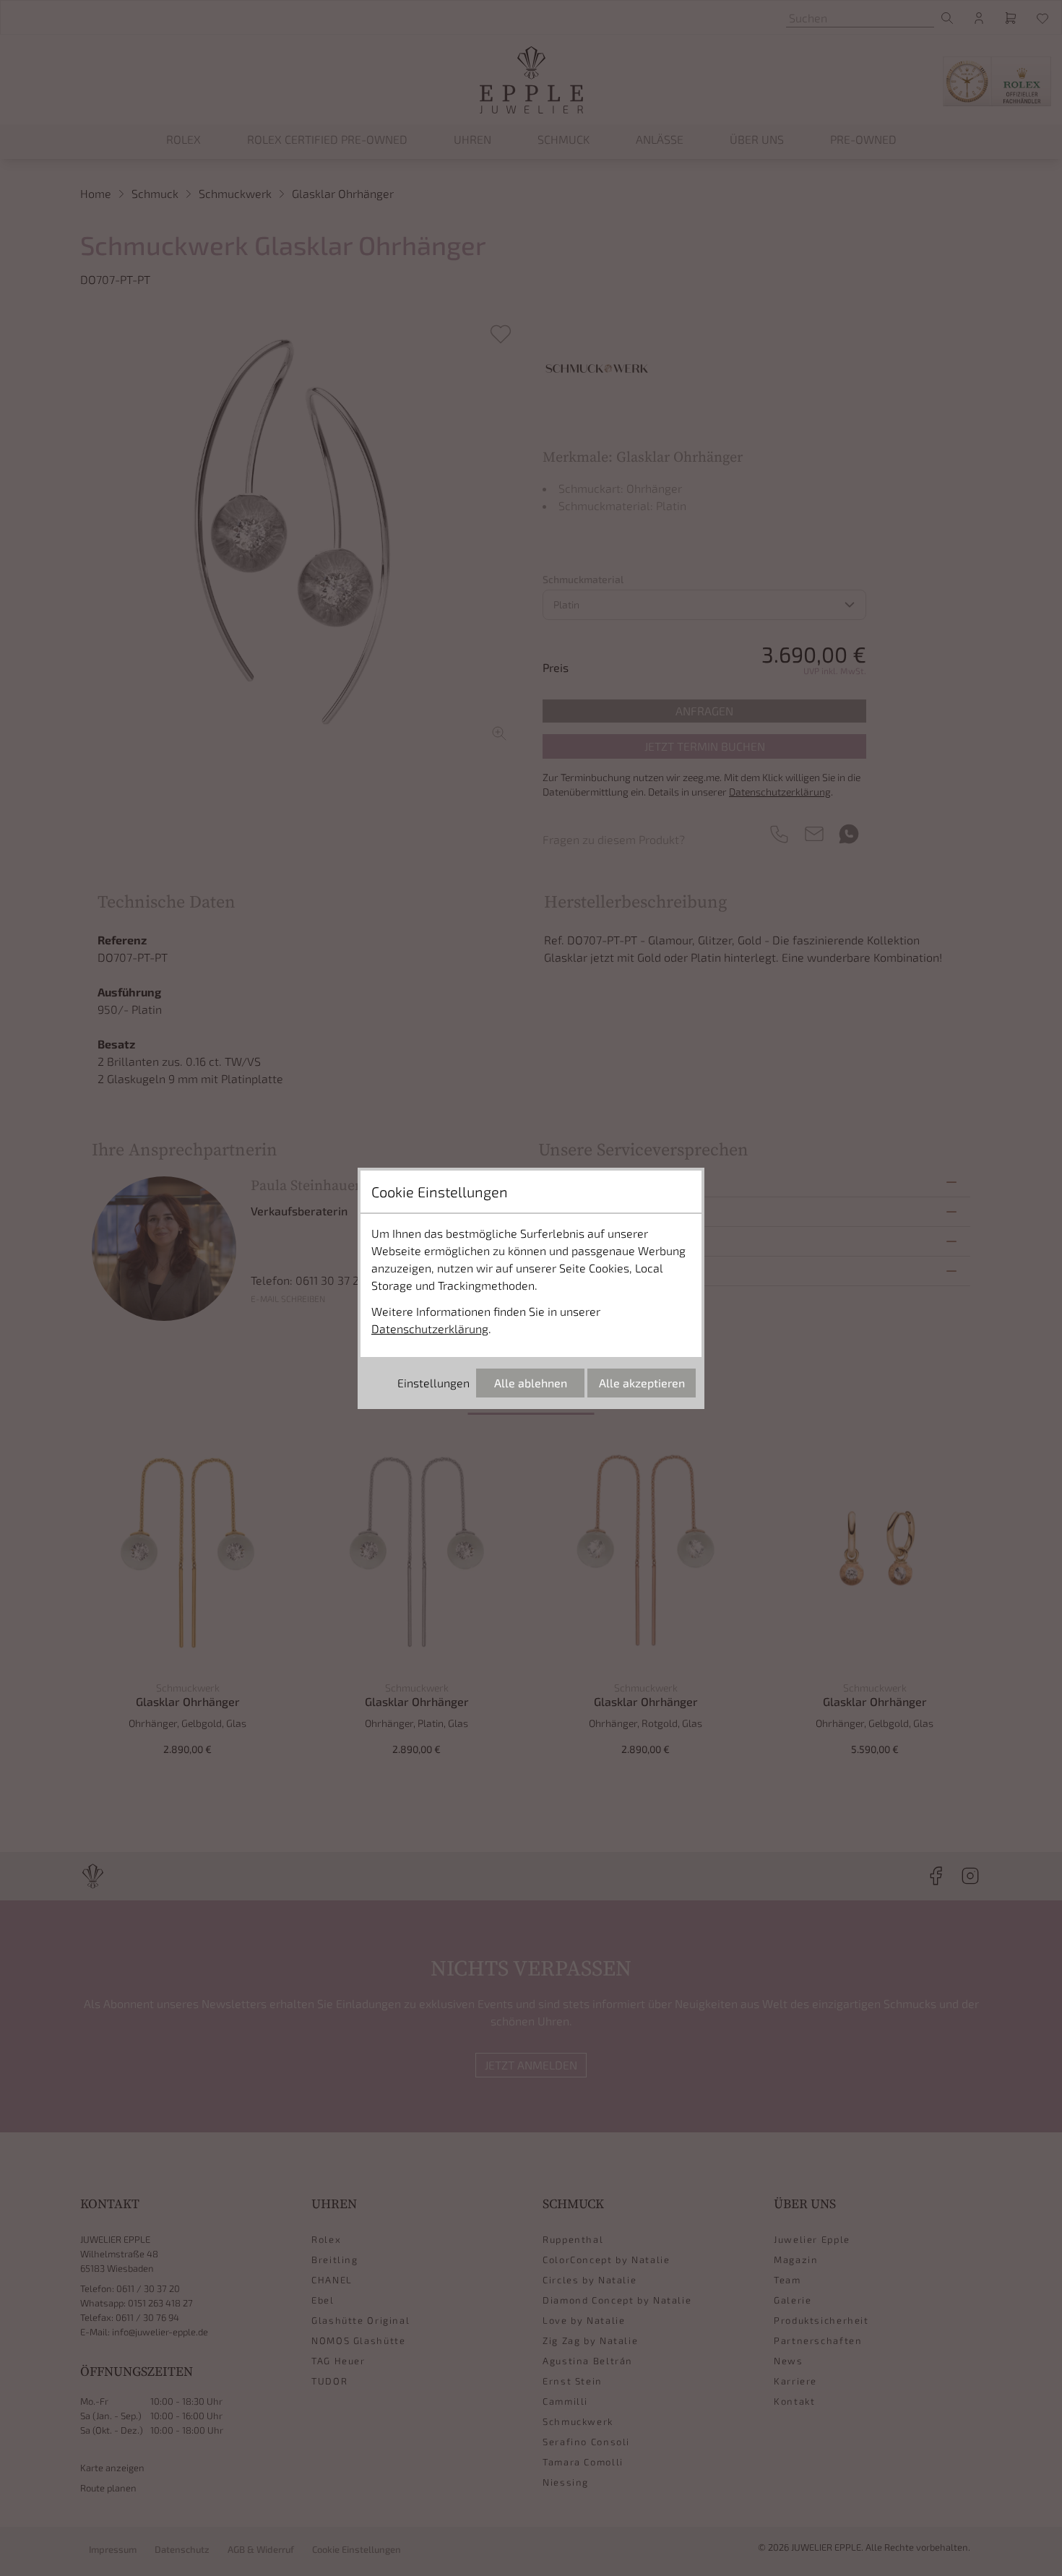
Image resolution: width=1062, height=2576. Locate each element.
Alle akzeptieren (642, 1383)
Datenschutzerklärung (430, 1328)
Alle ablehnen (531, 1383)
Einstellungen (433, 1383)
